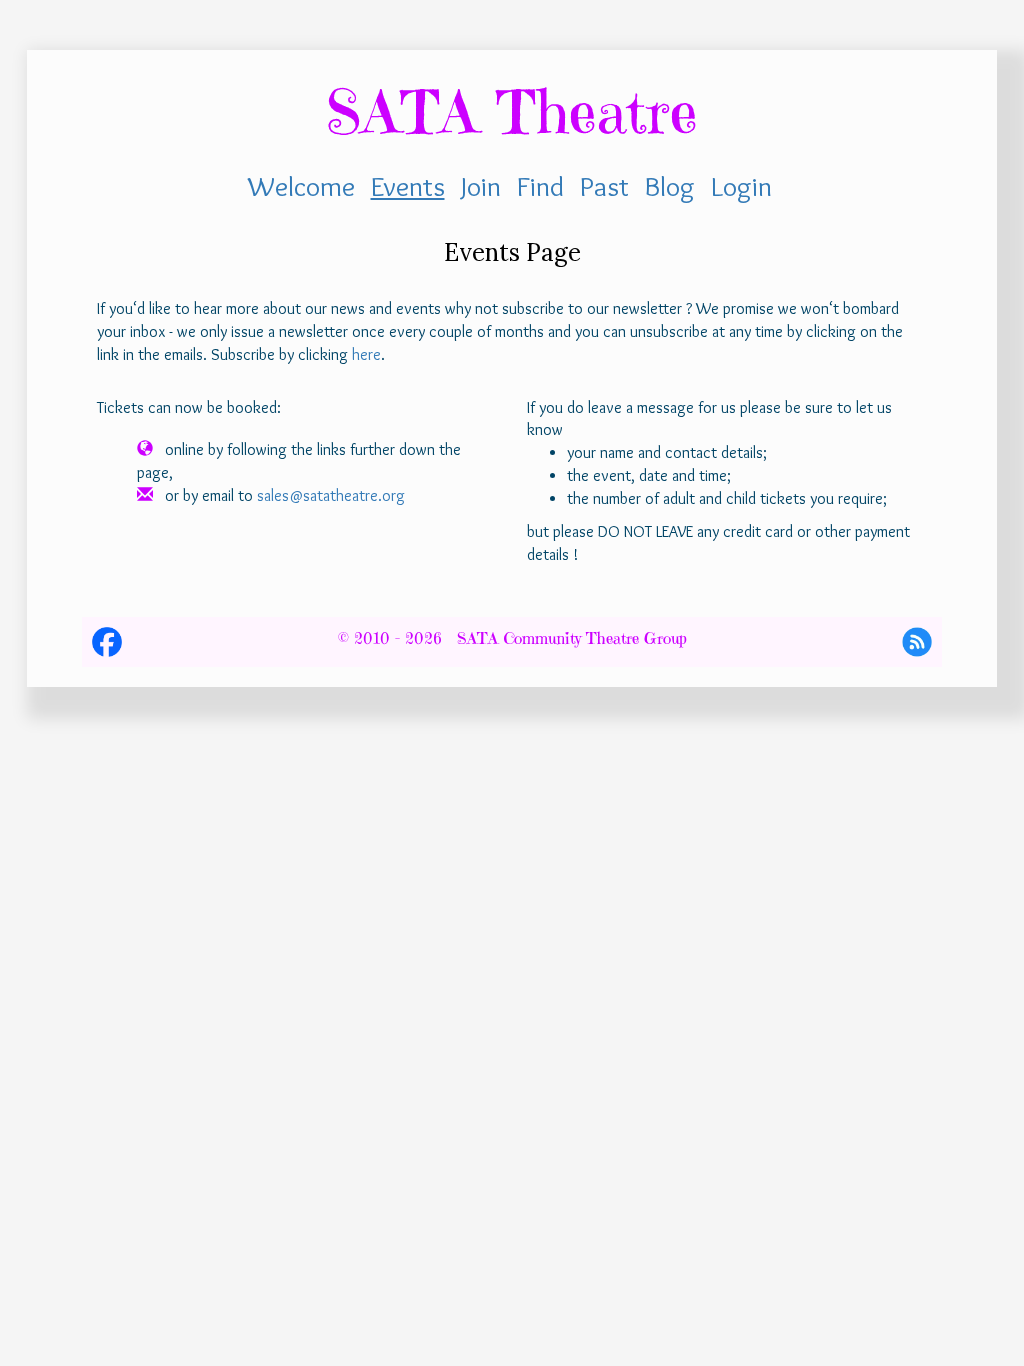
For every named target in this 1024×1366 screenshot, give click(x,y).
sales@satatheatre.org (331, 495)
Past (604, 186)
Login (741, 186)
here (366, 354)
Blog (670, 186)
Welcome (301, 186)
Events (408, 186)
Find (540, 186)
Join (481, 186)
